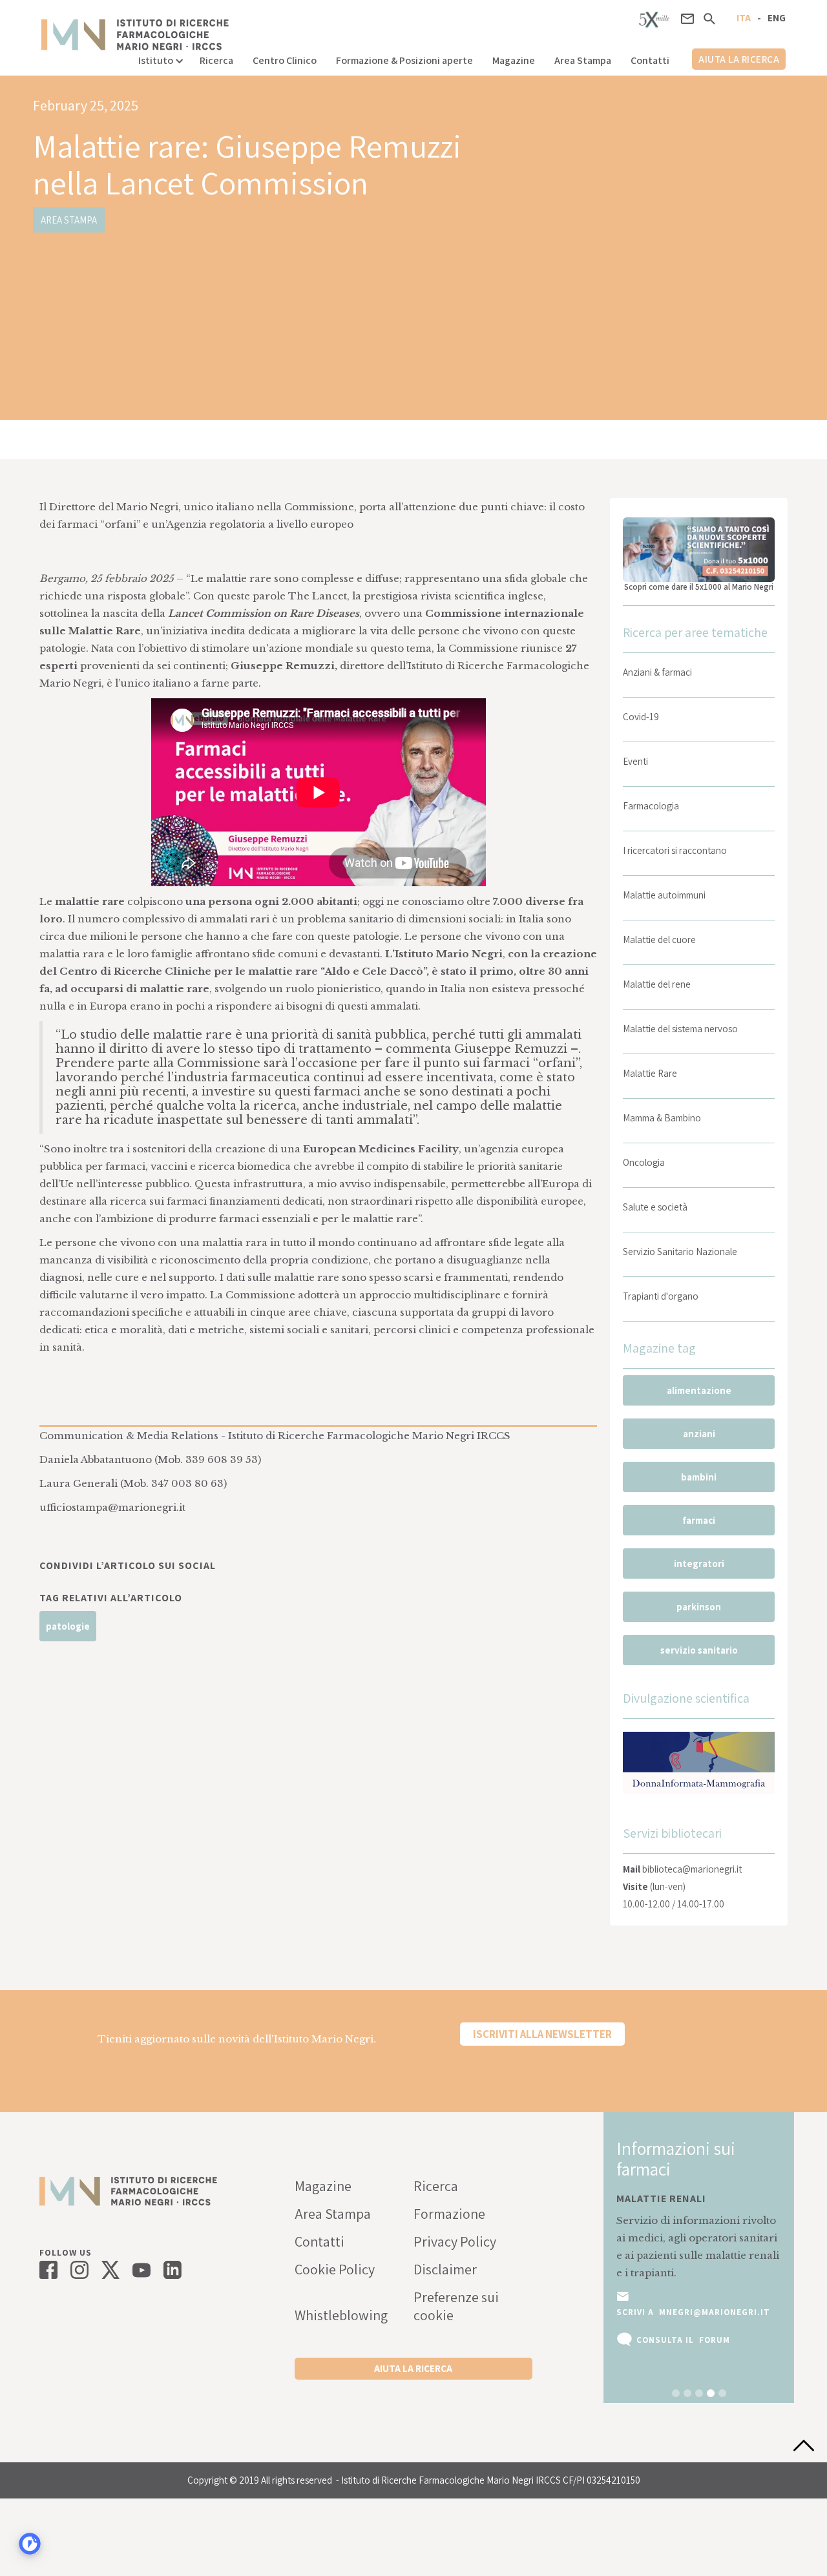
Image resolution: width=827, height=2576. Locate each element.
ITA (744, 18)
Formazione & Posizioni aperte (404, 60)
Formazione (449, 2214)
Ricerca (216, 60)
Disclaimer (445, 2269)
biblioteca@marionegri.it (692, 1869)
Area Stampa (583, 60)
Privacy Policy (455, 2241)
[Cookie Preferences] (30, 2544)
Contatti (650, 60)
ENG (777, 18)
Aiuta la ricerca (739, 59)
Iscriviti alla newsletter (542, 2034)
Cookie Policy (335, 2269)
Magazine (514, 60)
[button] (159, 57)
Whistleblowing (341, 2315)
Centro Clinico (285, 60)
